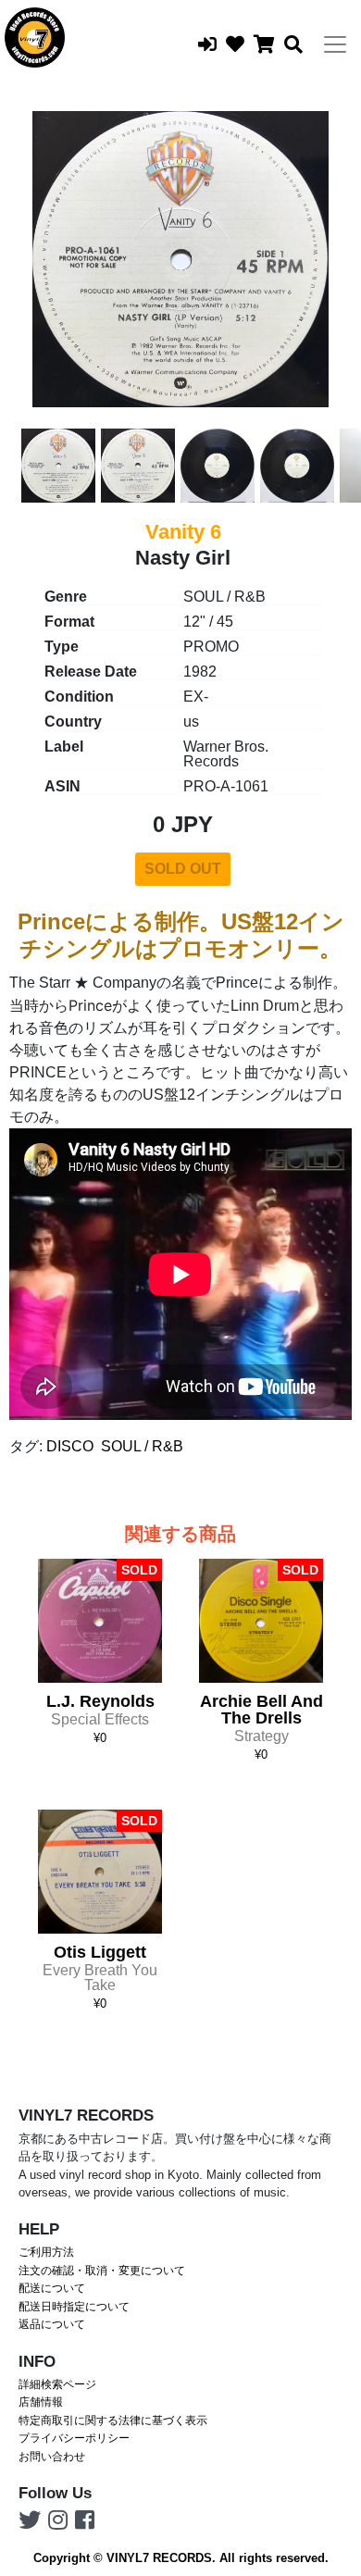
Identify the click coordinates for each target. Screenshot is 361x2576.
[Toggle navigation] (335, 44)
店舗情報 (41, 2402)
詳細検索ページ (57, 2384)
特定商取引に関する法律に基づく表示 (113, 2420)
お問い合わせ (52, 2457)
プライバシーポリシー (74, 2438)
